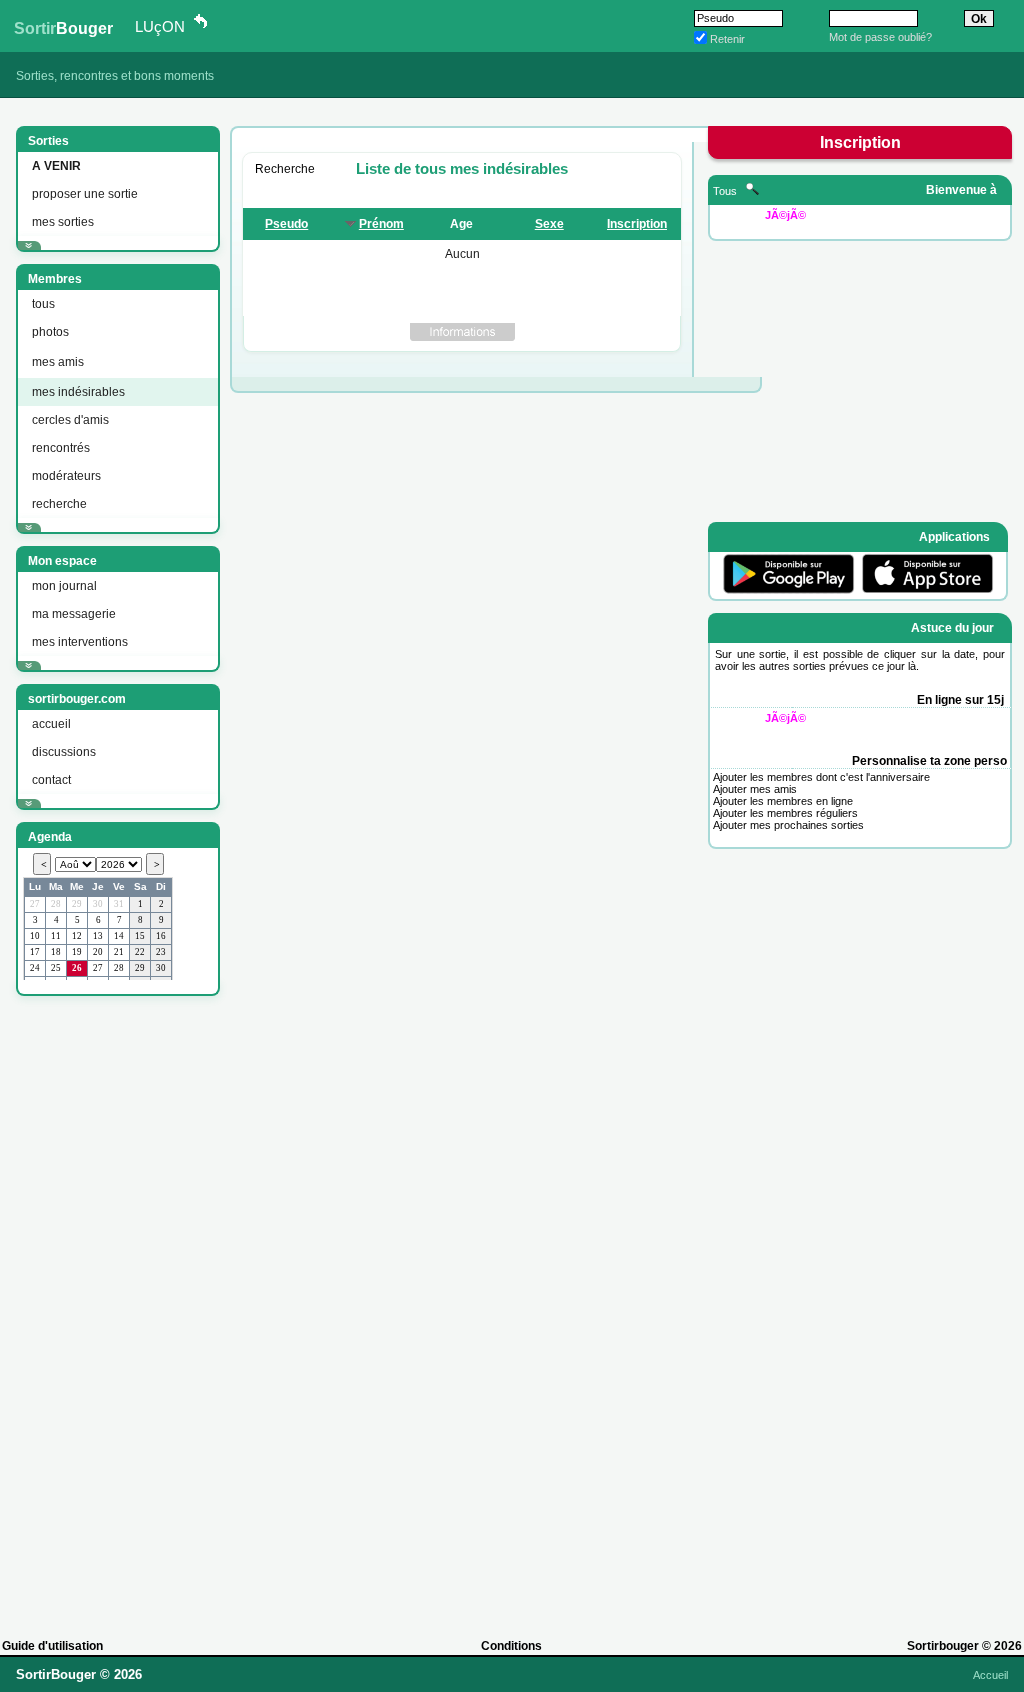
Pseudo (286, 224)
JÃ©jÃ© (785, 215)
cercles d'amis (70, 420)
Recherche (285, 169)
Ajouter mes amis (755, 789)
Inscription (637, 224)
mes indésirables (78, 392)
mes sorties (63, 222)
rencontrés (61, 448)
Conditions (511, 1646)
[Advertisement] (116, 1308)
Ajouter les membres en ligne (783, 801)
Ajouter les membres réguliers (785, 813)
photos (50, 332)
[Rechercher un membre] (752, 191)
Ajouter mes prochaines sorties (788, 825)
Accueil (990, 1675)
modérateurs (66, 476)
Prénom (381, 224)
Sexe (549, 224)
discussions (64, 752)
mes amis (58, 362)
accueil (51, 724)
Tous (726, 191)
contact (51, 780)
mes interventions (80, 642)
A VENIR (56, 166)
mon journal (64, 586)
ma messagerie (74, 614)
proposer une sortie (85, 194)
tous (43, 304)
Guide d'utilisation (52, 1646)
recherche (59, 504)
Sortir (63, 28)
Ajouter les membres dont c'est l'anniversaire (821, 777)
